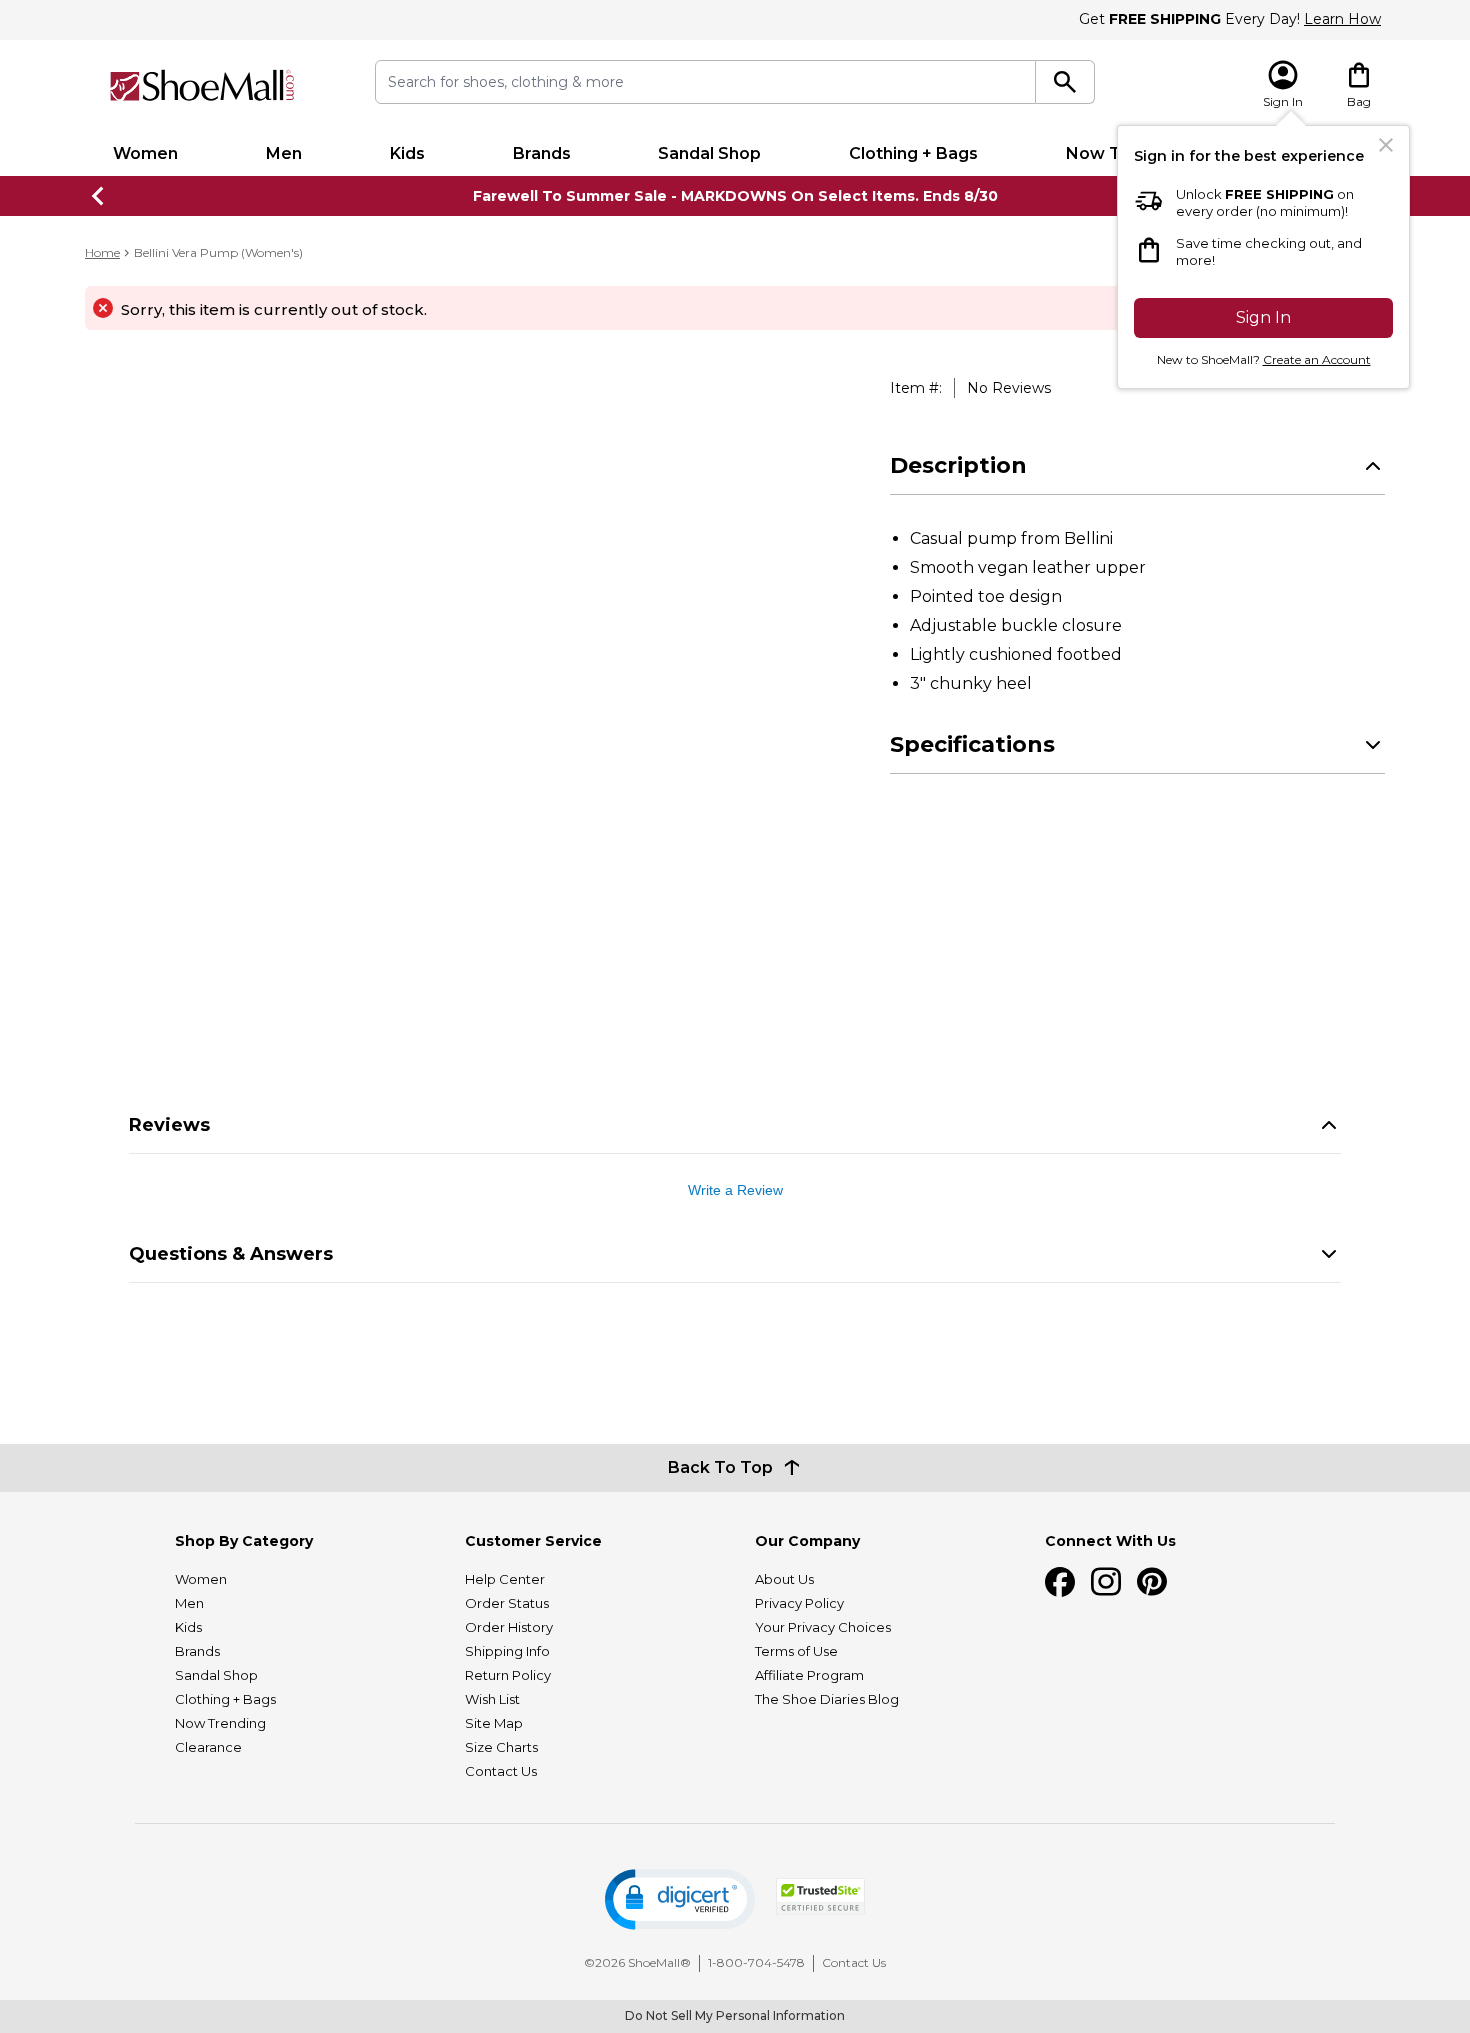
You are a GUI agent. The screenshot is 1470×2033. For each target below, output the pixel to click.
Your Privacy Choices (823, 1627)
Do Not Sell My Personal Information (735, 2015)
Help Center (505, 1579)
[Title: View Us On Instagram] (1106, 1582)
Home (102, 252)
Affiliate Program (809, 1675)
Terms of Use (796, 1651)
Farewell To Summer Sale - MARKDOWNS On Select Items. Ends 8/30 (735, 196)
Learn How (1342, 19)
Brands (542, 153)
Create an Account (1317, 359)
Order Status (507, 1603)
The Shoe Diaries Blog (827, 1699)
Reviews (169, 1125)
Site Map (494, 1723)
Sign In (1263, 317)
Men (284, 153)
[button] (680, 1899)
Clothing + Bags (913, 153)
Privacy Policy (799, 1603)
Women (145, 153)
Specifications (972, 744)
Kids (407, 153)
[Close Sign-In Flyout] (1386, 145)
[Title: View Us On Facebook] (1060, 1582)
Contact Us (501, 1771)
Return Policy (508, 1675)
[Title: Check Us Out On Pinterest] (1152, 1582)
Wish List (492, 1699)
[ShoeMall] (202, 85)
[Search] (1065, 82)
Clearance (208, 1747)
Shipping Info (507, 1651)
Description (958, 465)
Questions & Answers (231, 1254)
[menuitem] (145, 154)
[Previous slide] (99, 196)
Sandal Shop (709, 153)
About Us (784, 1579)
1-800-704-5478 (756, 1962)
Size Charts (501, 1747)
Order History (509, 1627)
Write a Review (735, 1190)
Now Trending (220, 1723)
